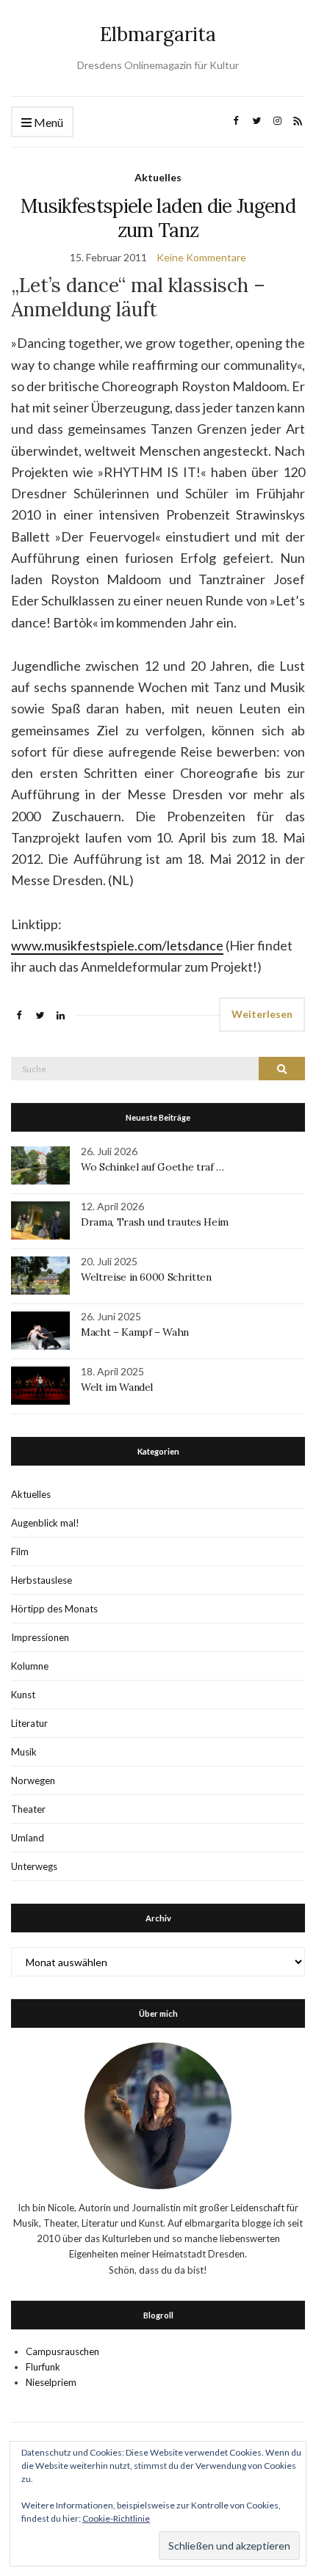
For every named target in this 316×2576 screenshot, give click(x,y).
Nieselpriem (51, 2382)
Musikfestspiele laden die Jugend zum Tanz (158, 218)
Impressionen (40, 1637)
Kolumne (30, 1666)
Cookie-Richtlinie (116, 2518)
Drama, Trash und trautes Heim (155, 1222)
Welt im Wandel (118, 1387)
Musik (24, 1752)
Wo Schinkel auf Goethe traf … (152, 1167)
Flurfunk (43, 2367)
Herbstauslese (42, 1580)
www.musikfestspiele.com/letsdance (117, 945)
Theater (28, 1809)
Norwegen (33, 1780)
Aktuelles (158, 177)
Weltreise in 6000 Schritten (146, 1277)
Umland (28, 1838)
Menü (47, 122)
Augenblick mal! (45, 1523)
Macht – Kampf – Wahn (135, 1332)
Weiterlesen (262, 1014)
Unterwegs (34, 1866)
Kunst (23, 1695)
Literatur (29, 1723)
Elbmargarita (158, 34)
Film (20, 1551)
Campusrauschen (62, 2351)
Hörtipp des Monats (54, 1609)
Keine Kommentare (201, 257)
